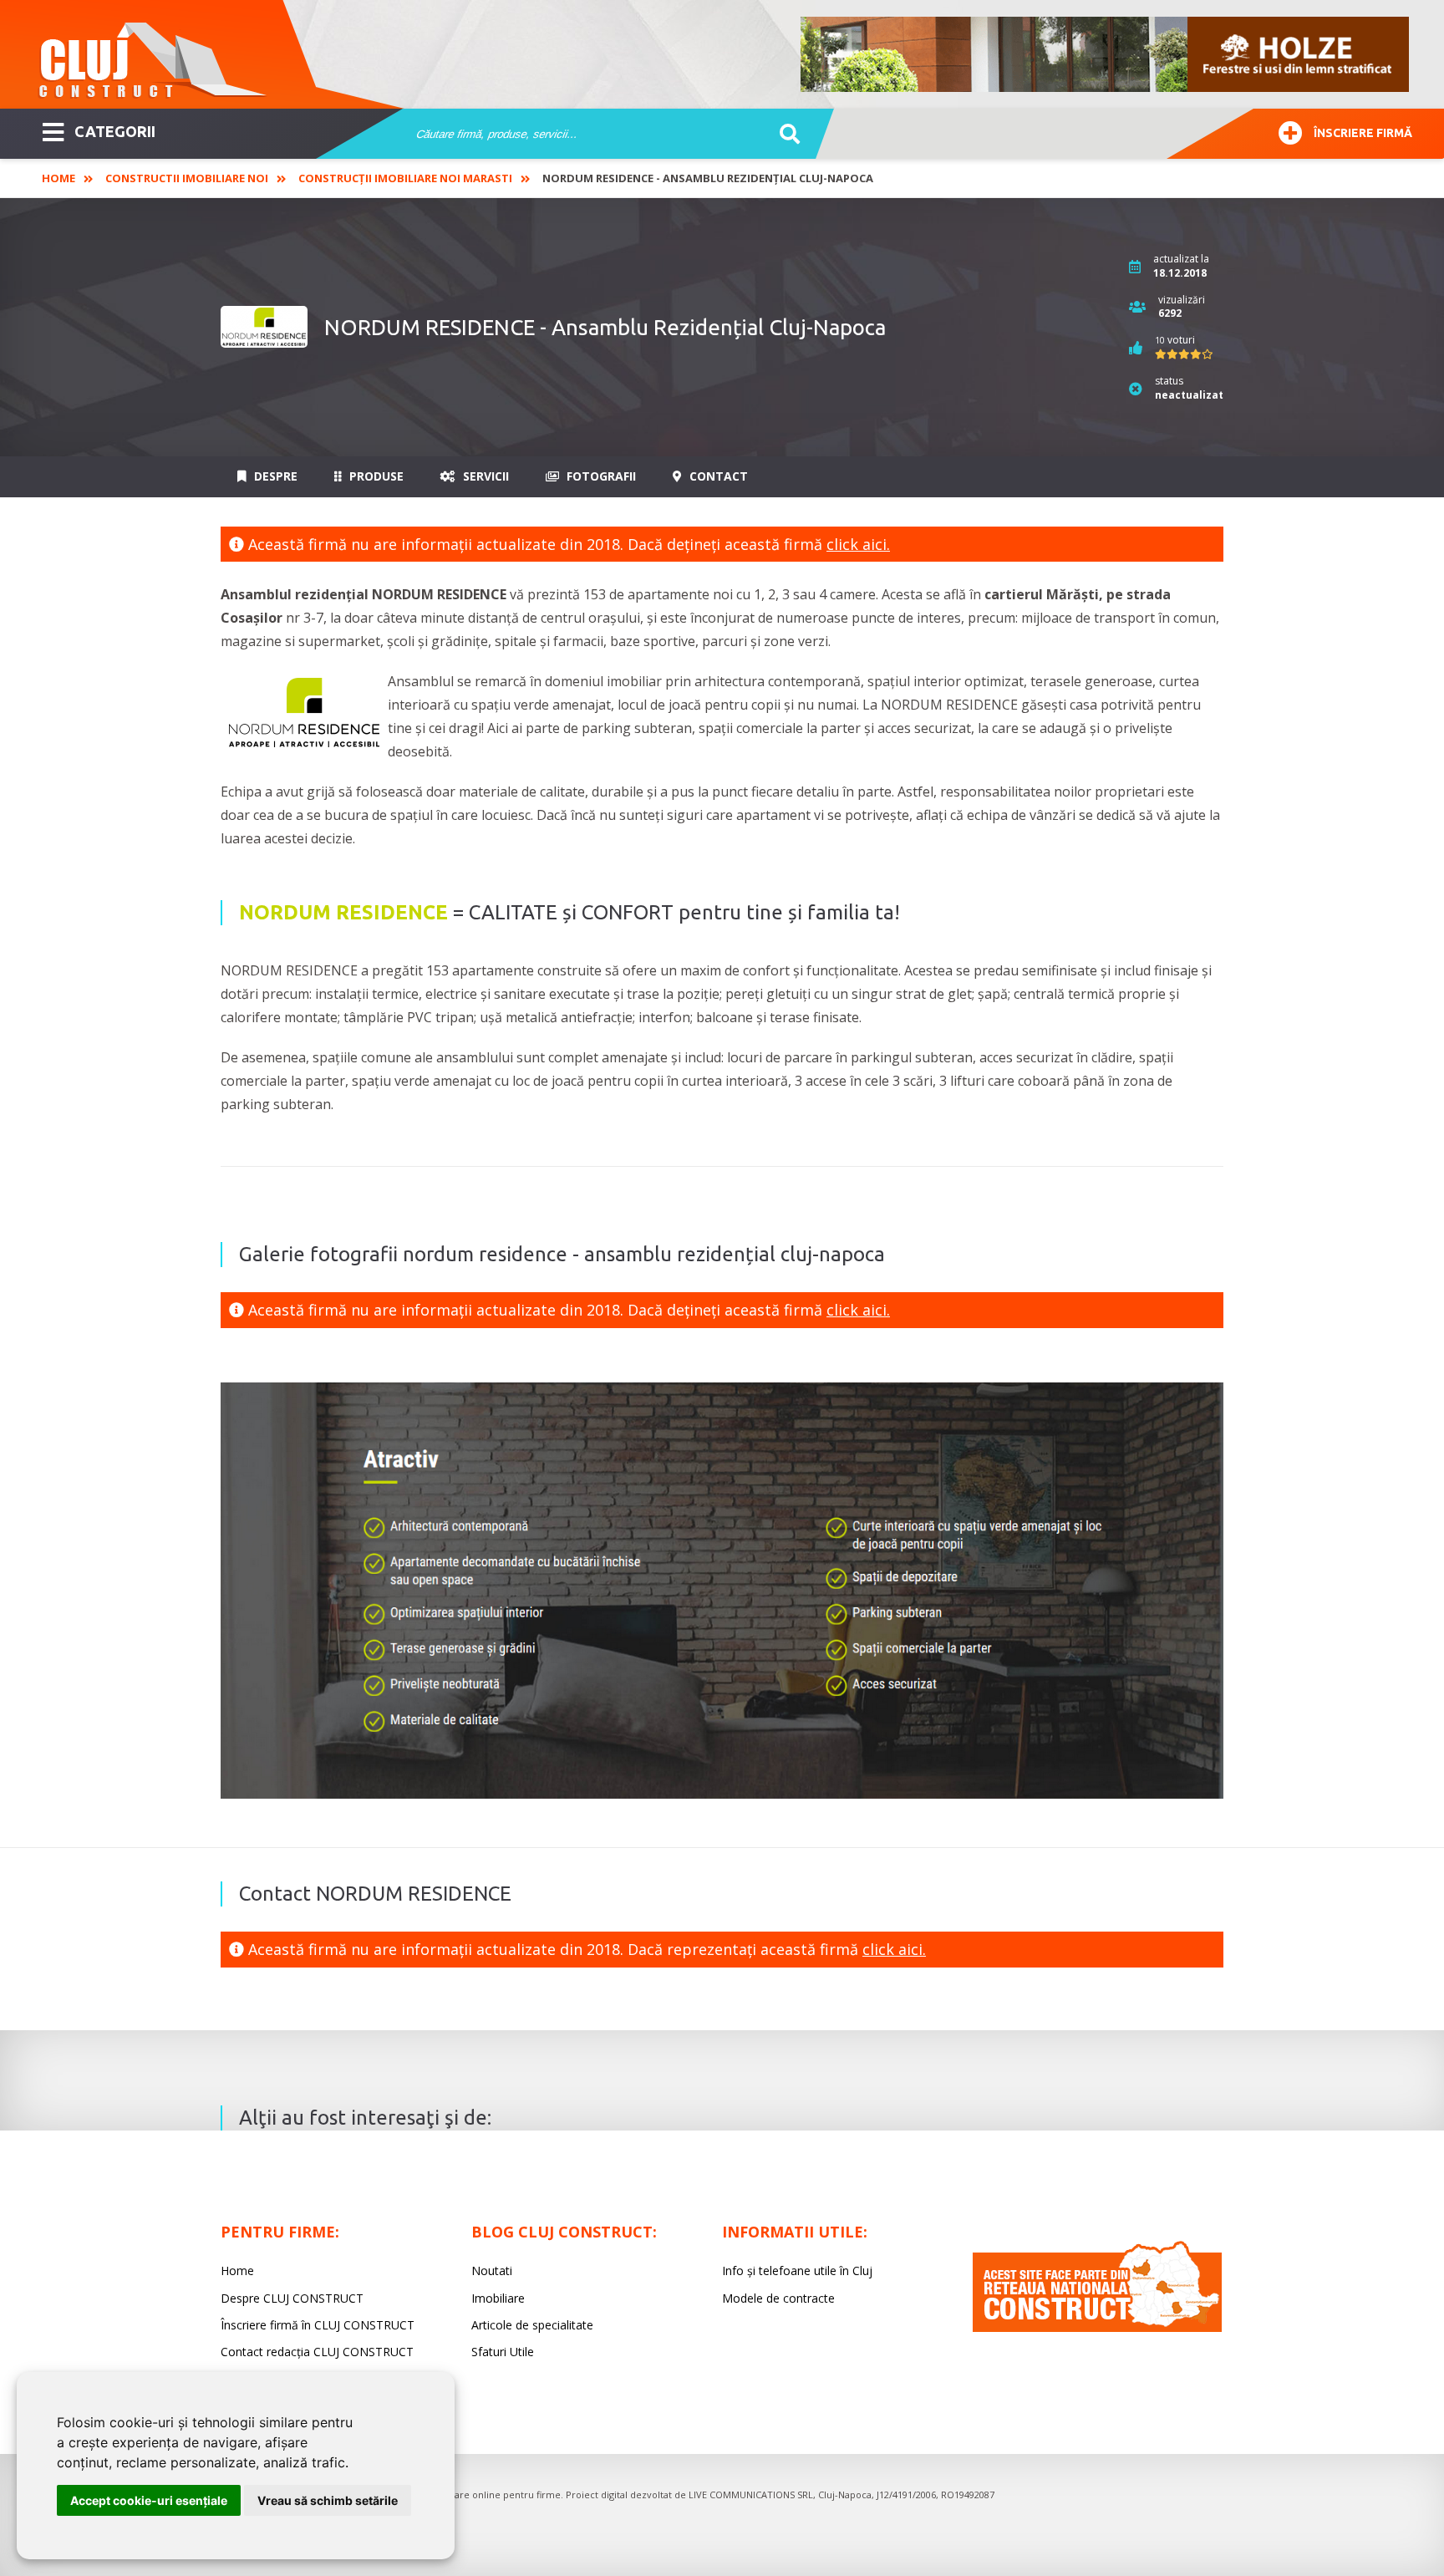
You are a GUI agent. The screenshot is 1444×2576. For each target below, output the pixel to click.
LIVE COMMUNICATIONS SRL (751, 2495)
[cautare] (784, 135)
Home (58, 178)
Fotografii (600, 476)
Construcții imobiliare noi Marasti (405, 178)
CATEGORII (115, 131)
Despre (274, 476)
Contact (717, 476)
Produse (375, 476)
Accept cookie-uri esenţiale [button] (149, 2500)
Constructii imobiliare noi (187, 178)
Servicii (484, 476)
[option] (1106, 54)
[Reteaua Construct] (1097, 2327)
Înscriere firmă (1363, 133)
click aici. (858, 544)
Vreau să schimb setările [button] (328, 2500)
